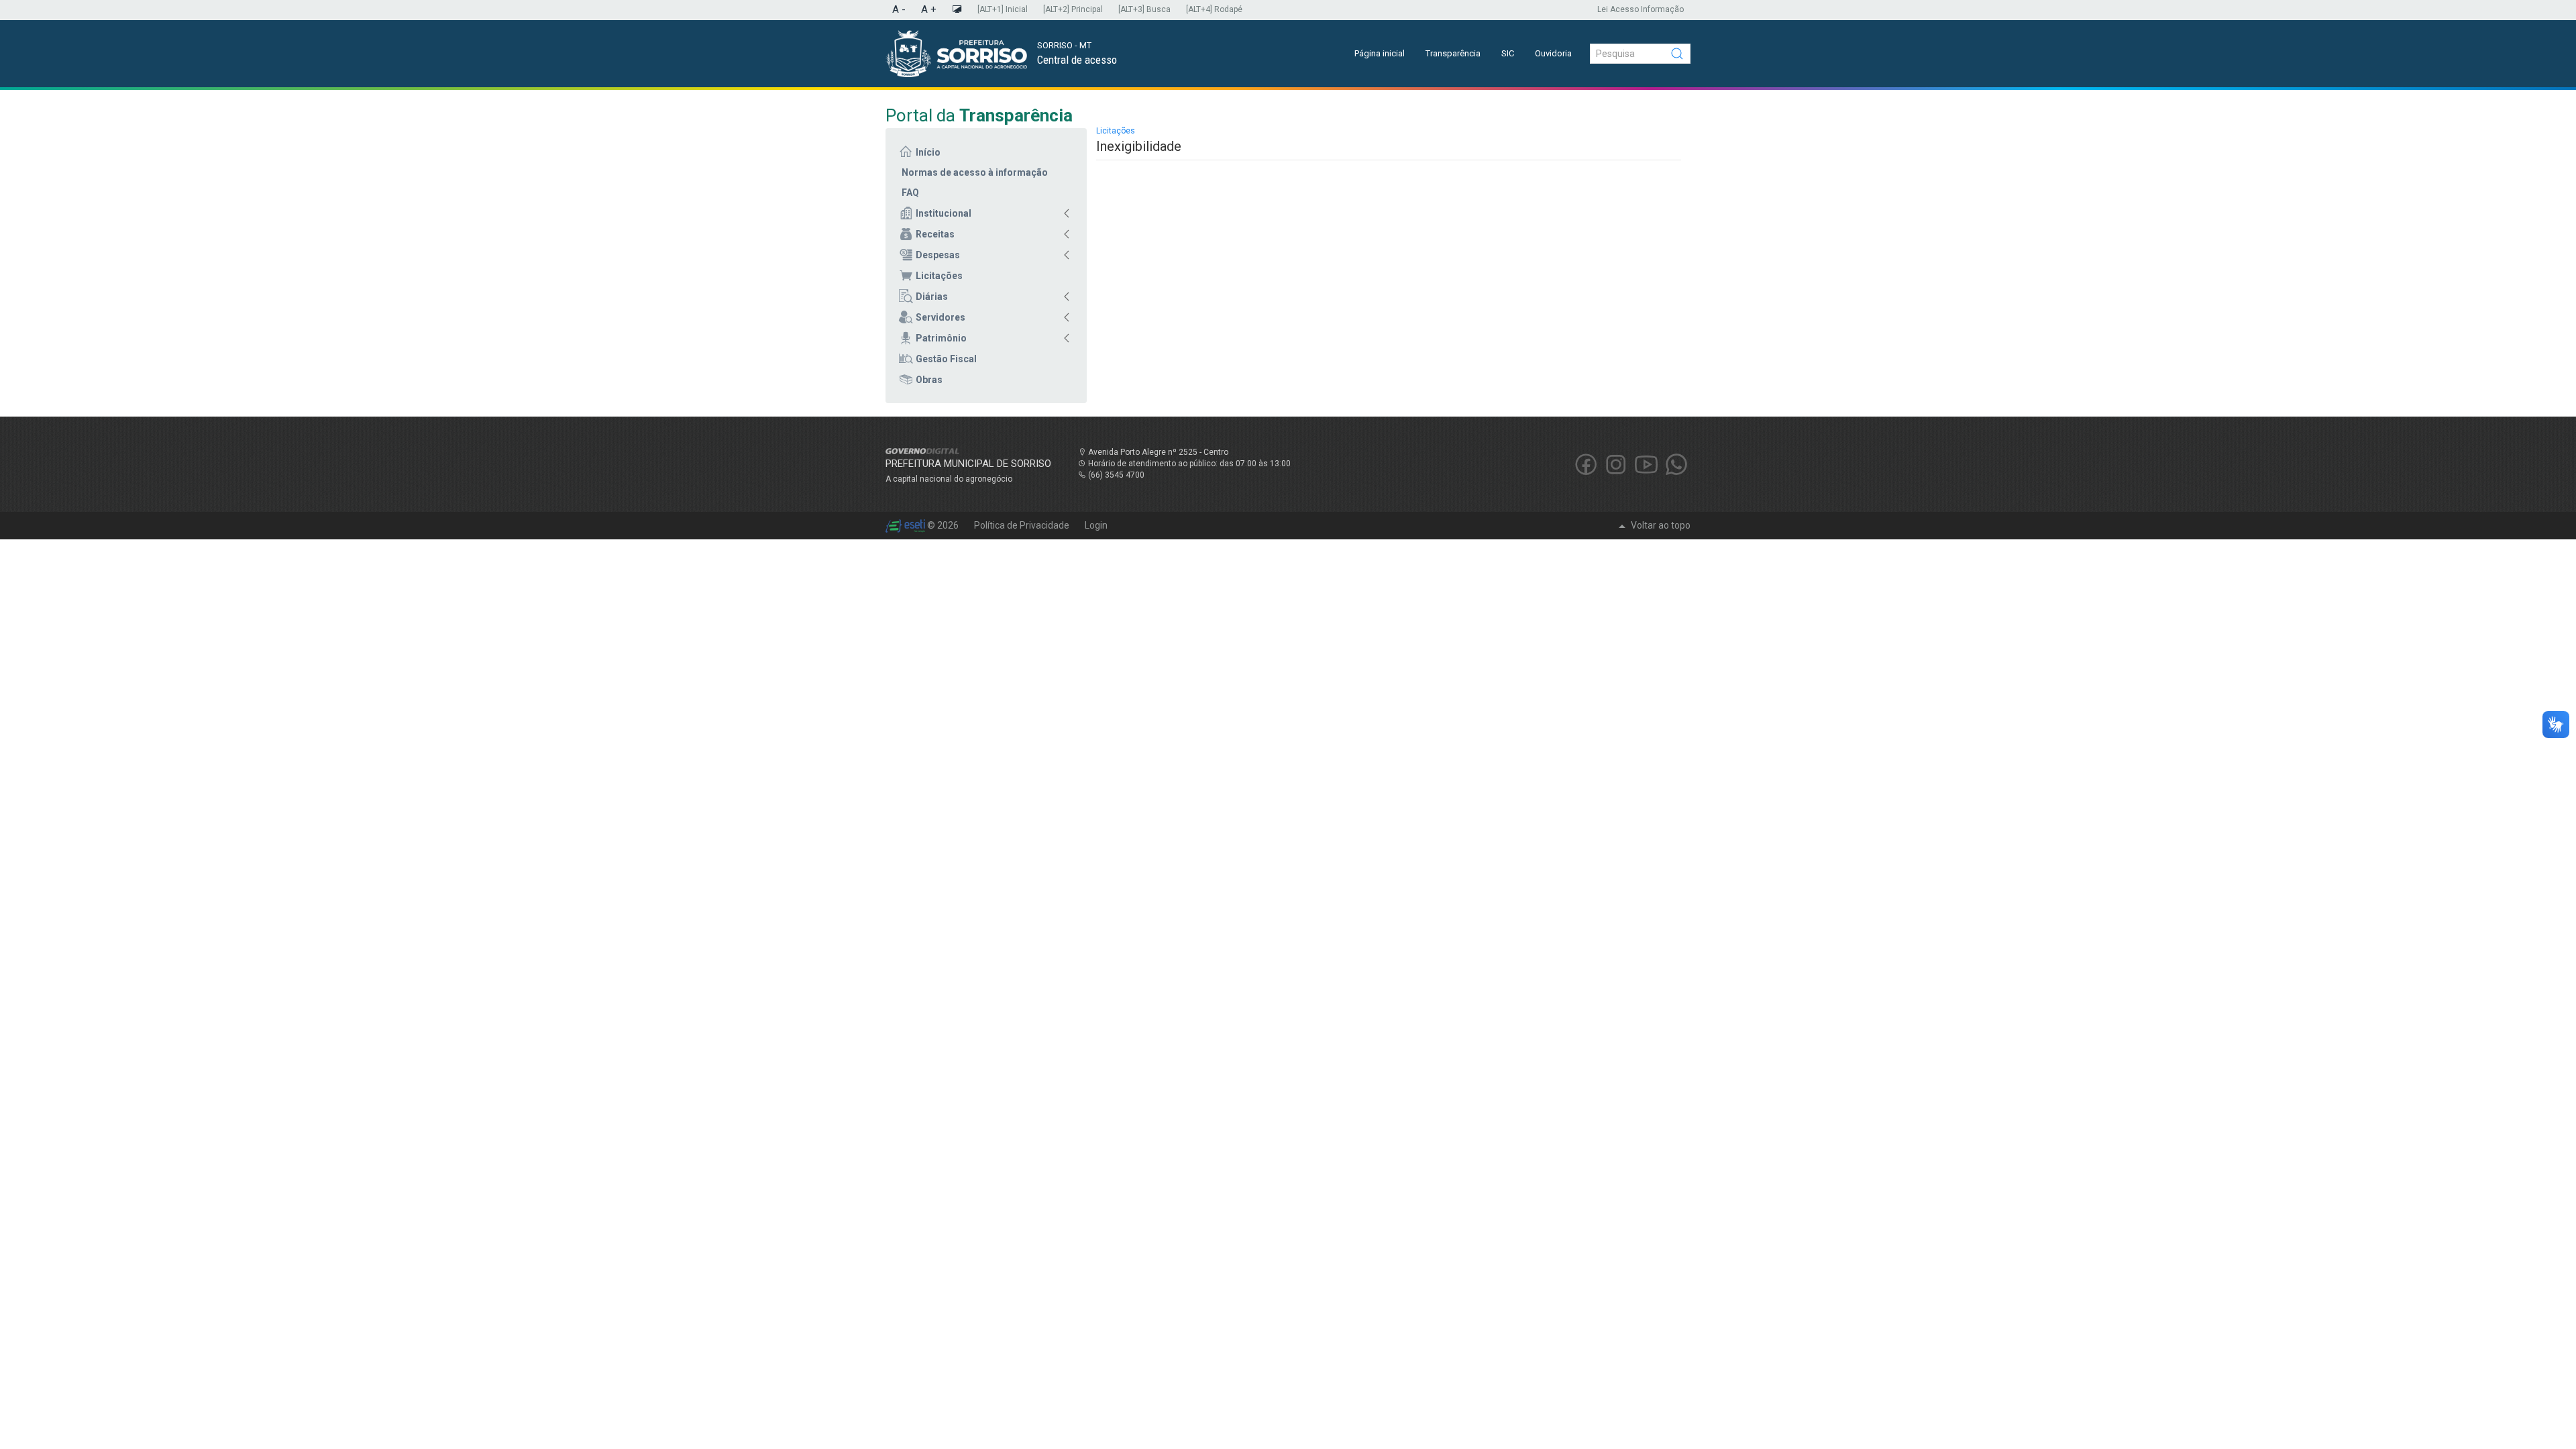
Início (928, 152)
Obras (929, 380)
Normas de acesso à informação (975, 172)
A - (899, 9)
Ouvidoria (1553, 53)
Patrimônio (941, 338)
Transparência (1453, 53)
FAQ (910, 193)
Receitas (935, 234)
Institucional (944, 213)
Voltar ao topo (1660, 525)
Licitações (939, 276)
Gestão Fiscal (946, 359)
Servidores (941, 317)
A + (929, 9)
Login (1096, 525)
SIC (1508, 53)
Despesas (938, 255)
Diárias (932, 297)
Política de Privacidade (1023, 525)
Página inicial (1380, 53)
